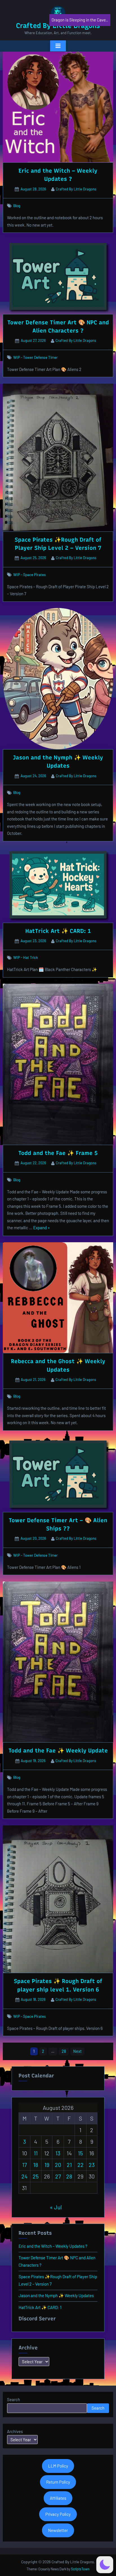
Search (14, 2399)
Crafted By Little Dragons (76, 189)
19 (47, 2165)
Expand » (42, 1228)
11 (36, 2153)
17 (24, 2165)
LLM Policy (58, 2466)
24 (24, 2176)
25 (36, 2176)
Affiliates (58, 2498)
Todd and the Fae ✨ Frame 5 (58, 1153)
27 (58, 2176)
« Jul (56, 2207)
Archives (15, 2431)
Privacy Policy (58, 2514)
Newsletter (58, 2530)
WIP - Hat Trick (26, 957)
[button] (105, 2565)
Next (77, 2051)
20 (58, 2165)
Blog (17, 206)
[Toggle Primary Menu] (58, 46)
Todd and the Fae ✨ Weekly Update (58, 1750)
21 (69, 2165)
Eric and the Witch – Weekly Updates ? (53, 2246)
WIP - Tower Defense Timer (35, 357)
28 (64, 2051)
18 (36, 2165)
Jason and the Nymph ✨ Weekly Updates (56, 2295)
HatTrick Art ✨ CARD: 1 (58, 931)
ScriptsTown (80, 2569)
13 (58, 2153)
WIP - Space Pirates (30, 575)
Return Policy (58, 2482)
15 (80, 2153)
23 (92, 2165)
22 (81, 2165)
